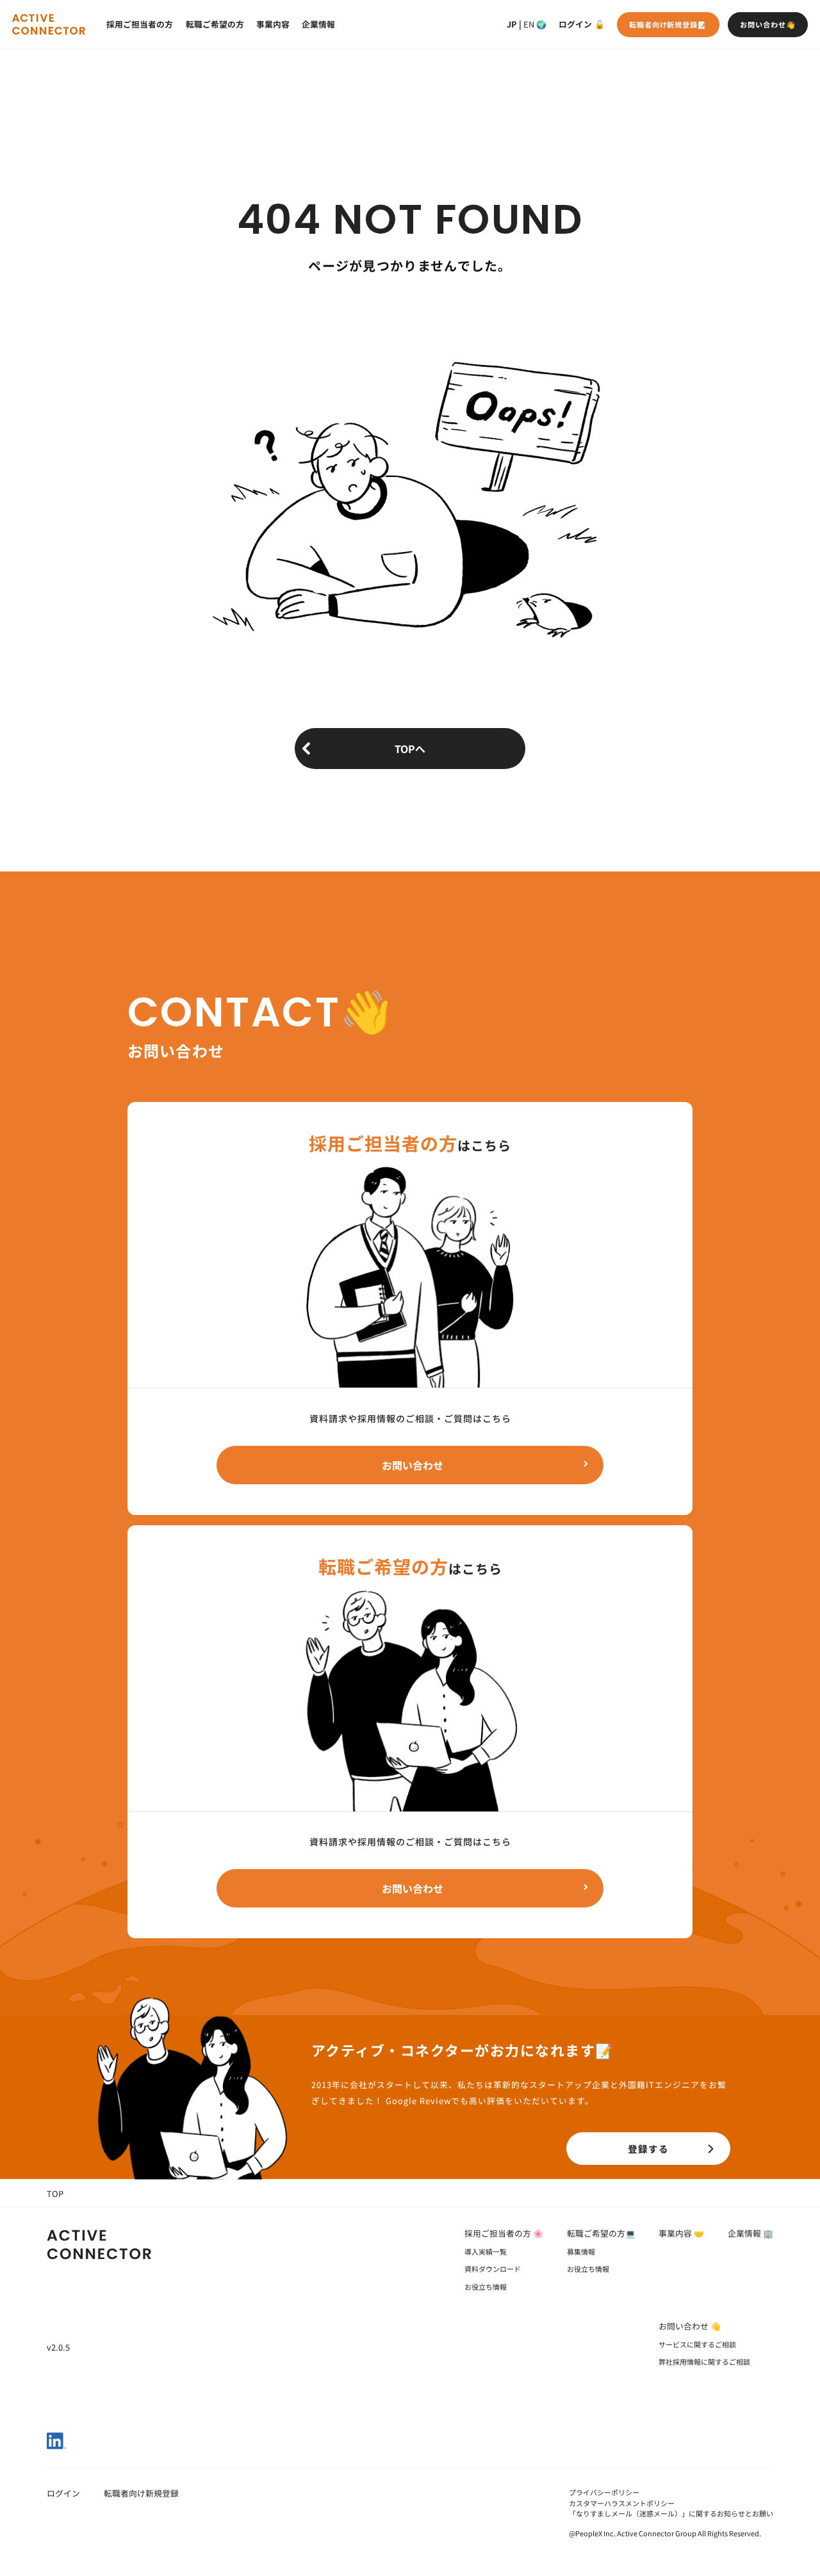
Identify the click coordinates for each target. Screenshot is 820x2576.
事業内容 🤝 (681, 2233)
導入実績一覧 (486, 2251)
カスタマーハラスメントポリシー (622, 2503)
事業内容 (273, 24)
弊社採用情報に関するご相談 (704, 2361)
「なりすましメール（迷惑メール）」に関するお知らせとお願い (671, 2513)
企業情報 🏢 (750, 2233)
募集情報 (581, 2251)
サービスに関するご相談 (697, 2344)
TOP (55, 2193)
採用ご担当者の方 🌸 (504, 2233)
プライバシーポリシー (604, 2492)
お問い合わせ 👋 (690, 2326)
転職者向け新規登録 (141, 2493)
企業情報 (318, 24)
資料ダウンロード (493, 2269)
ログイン (575, 24)
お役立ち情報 (486, 2287)
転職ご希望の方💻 (601, 2233)
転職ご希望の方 (215, 24)
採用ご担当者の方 (140, 24)
